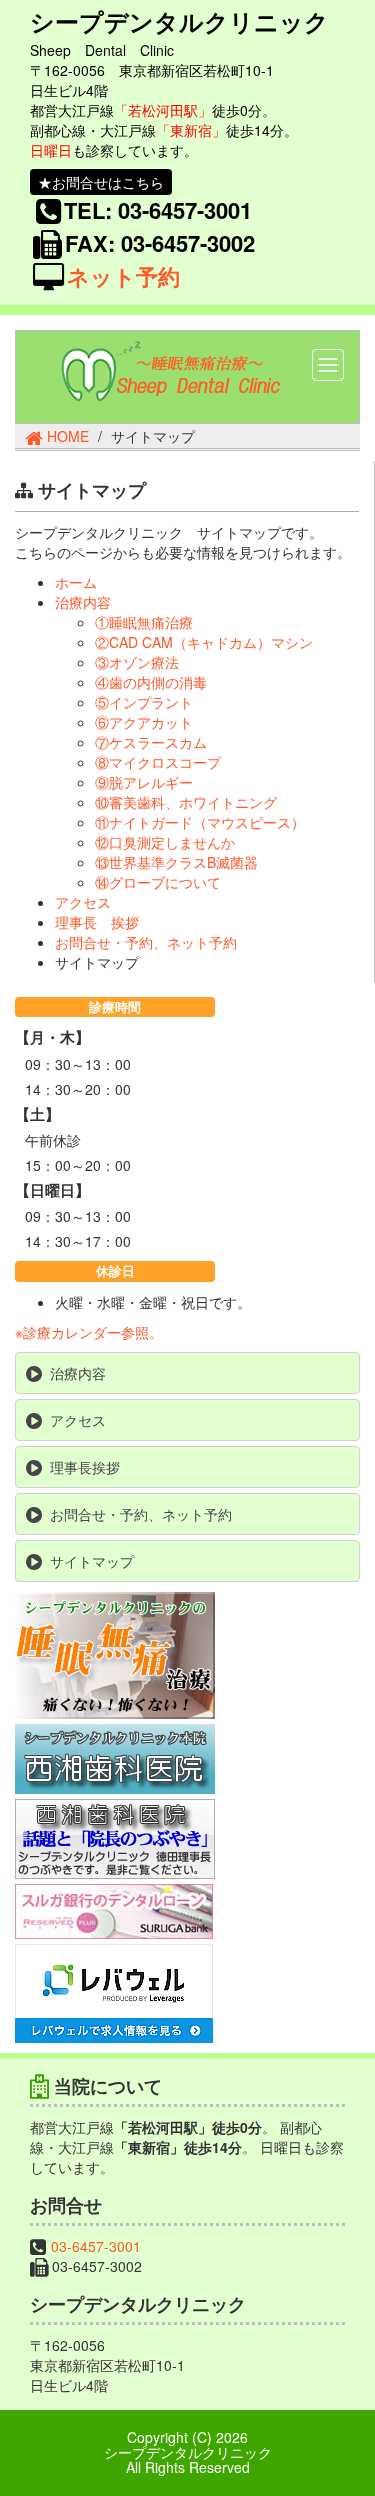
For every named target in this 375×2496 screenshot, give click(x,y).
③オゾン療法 (137, 662)
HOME (68, 436)
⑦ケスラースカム (151, 742)
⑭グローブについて (158, 882)
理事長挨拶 (85, 1467)
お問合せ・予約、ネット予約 (146, 942)
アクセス (83, 902)
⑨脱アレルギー (144, 782)
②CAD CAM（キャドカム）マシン (204, 642)
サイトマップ (92, 1561)
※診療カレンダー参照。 (89, 1332)
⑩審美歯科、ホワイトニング (186, 802)
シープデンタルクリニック (179, 23)
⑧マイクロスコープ (158, 762)
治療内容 (83, 602)
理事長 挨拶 (97, 922)
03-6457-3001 (96, 2246)
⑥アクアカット (144, 722)
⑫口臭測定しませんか (165, 842)
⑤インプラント (144, 702)
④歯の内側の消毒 (151, 682)
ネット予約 (123, 276)
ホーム (76, 582)
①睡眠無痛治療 (144, 622)
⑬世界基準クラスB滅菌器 (176, 862)
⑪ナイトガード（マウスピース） (200, 822)
